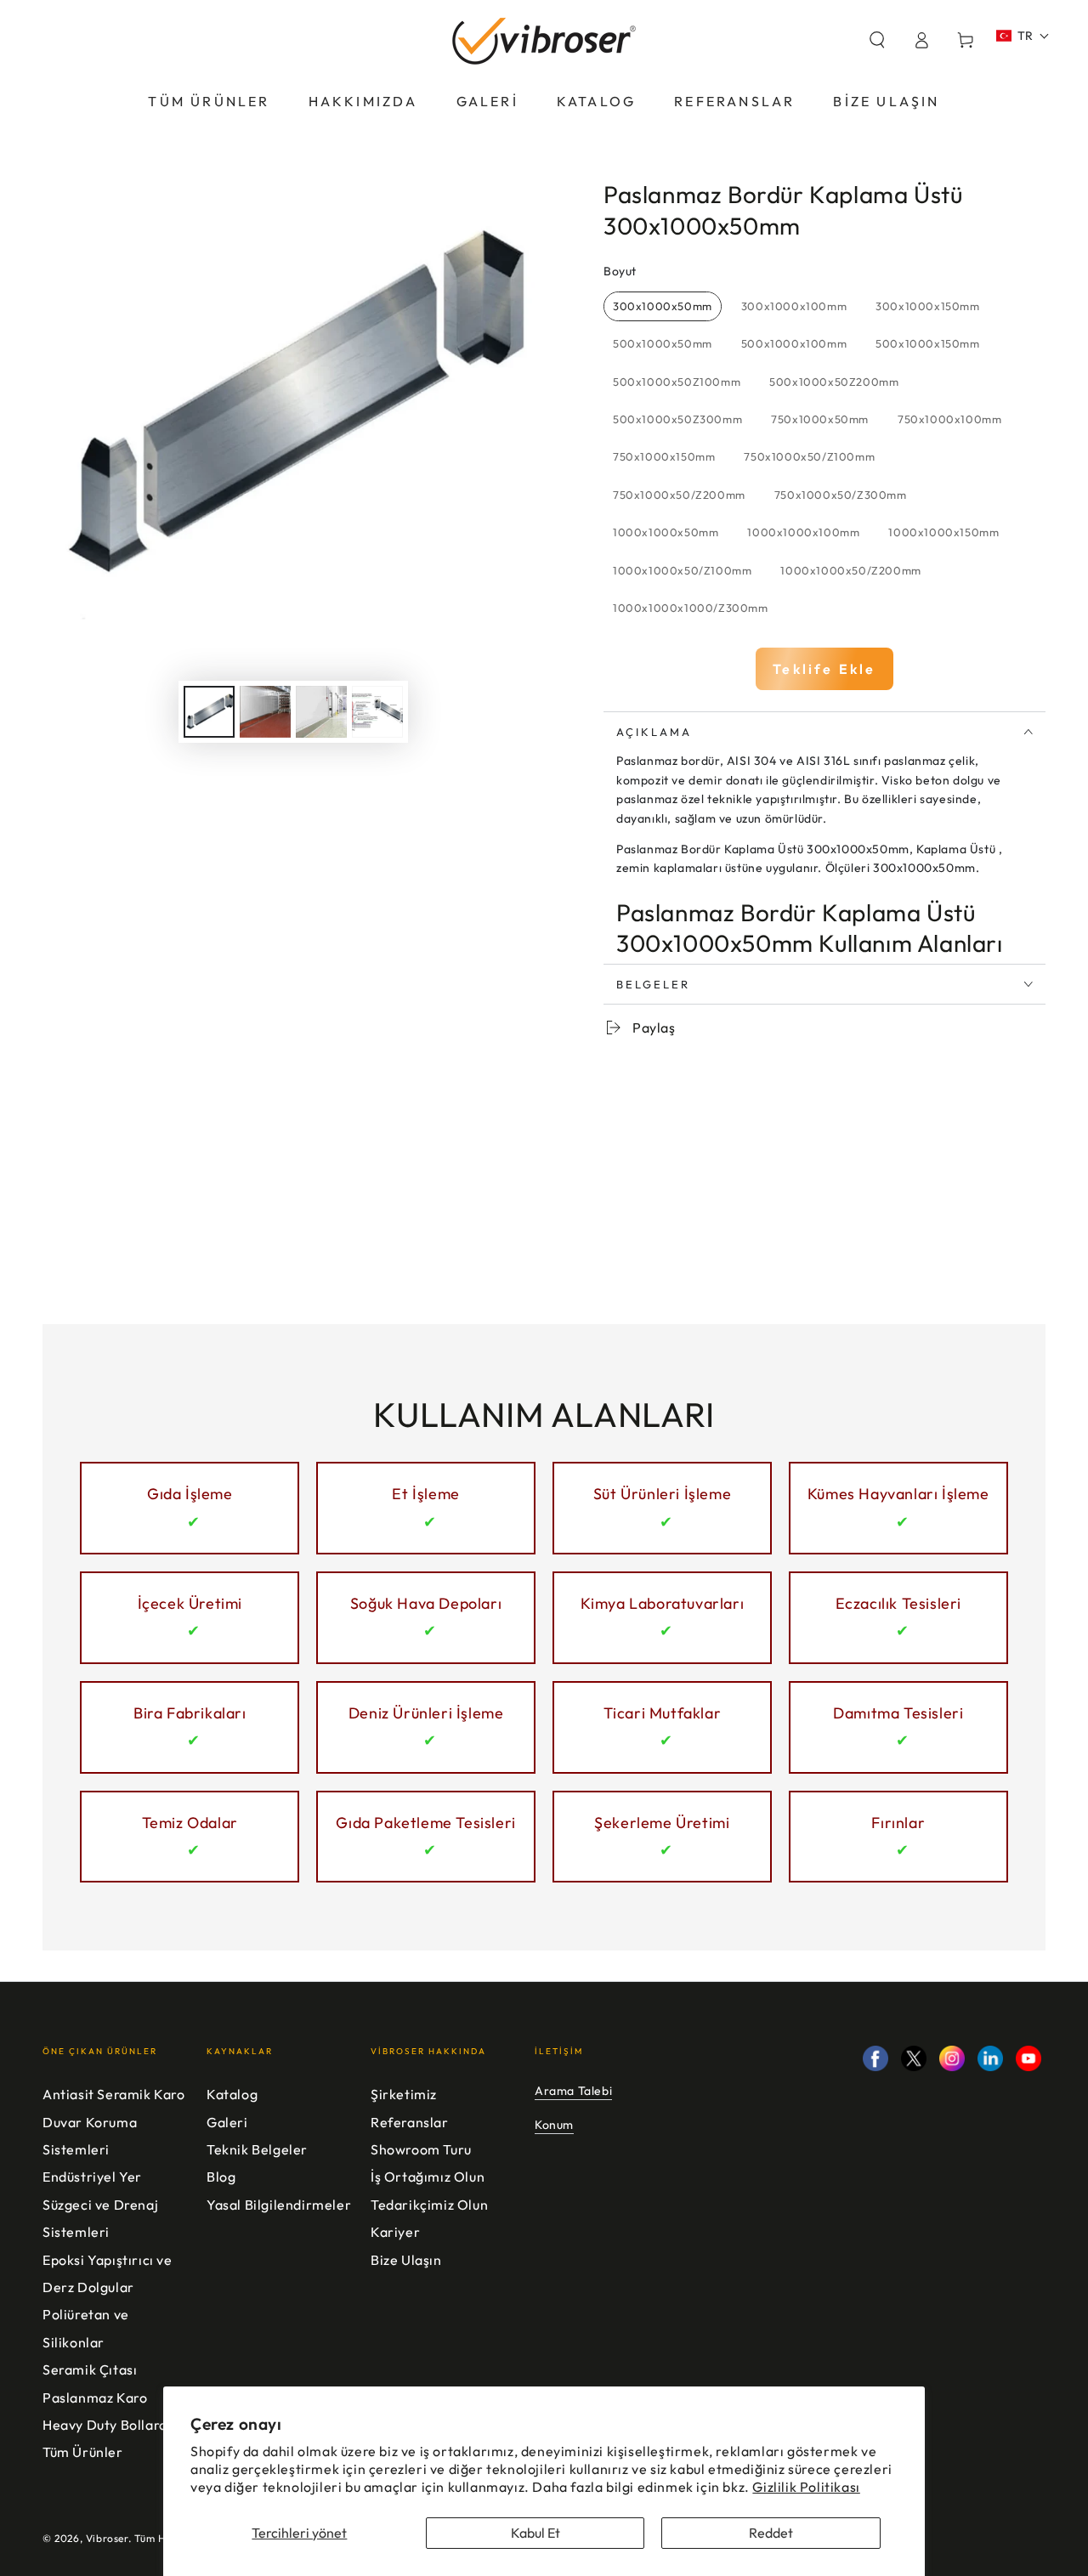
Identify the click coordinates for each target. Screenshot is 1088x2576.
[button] (877, 40)
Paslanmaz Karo (95, 2398)
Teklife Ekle (824, 669)
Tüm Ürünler (83, 2452)
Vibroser (107, 2538)
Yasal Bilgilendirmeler (279, 2205)
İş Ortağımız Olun (428, 2177)
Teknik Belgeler (257, 2149)
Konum (554, 2125)
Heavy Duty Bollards (108, 2425)
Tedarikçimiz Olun (429, 2205)
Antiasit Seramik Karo (114, 2094)
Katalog (232, 2094)
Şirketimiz (404, 2094)
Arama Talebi (573, 2091)
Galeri (227, 2122)
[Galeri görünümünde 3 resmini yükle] (321, 712)
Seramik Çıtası (90, 2369)
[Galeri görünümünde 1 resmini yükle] (209, 712)
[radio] (663, 307)
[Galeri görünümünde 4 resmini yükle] (377, 712)
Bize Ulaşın (406, 2260)
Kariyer (395, 2232)
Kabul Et (535, 2533)
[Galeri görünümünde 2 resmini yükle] (265, 712)
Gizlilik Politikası (806, 2487)
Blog (221, 2177)
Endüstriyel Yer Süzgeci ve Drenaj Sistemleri (100, 2204)
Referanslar (410, 2122)
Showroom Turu (421, 2149)
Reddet (771, 2533)
